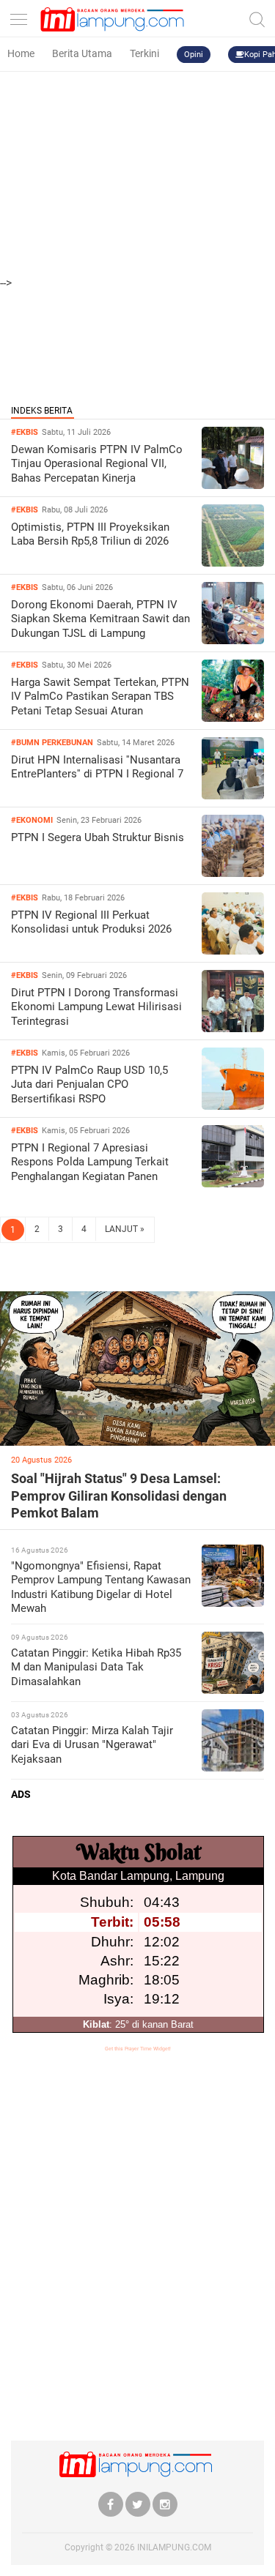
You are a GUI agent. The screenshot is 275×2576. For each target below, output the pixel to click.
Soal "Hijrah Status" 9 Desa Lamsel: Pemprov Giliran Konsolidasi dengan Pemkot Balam (119, 1496)
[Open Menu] (18, 16)
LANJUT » (125, 1229)
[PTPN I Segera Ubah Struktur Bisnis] (233, 873)
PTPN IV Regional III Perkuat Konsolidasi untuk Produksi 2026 (91, 922)
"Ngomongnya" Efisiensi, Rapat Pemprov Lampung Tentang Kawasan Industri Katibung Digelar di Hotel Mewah (101, 1587)
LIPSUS (30, 1278)
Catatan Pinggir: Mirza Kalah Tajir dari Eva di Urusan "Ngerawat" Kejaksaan (92, 1745)
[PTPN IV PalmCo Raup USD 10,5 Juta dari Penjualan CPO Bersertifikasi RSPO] (233, 1106)
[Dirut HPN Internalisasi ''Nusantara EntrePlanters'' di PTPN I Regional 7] (233, 795)
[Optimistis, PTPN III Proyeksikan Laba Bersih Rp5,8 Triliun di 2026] (233, 563)
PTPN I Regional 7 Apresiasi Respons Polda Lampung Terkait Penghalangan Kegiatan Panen (90, 1162)
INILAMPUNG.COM (174, 2547)
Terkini (144, 53)
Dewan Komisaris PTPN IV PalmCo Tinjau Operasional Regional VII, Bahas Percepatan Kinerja (97, 464)
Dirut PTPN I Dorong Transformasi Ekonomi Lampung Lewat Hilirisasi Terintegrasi (96, 1007)
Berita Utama (82, 53)
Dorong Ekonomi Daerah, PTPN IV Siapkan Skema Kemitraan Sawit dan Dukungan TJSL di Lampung (100, 619)
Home (21, 53)
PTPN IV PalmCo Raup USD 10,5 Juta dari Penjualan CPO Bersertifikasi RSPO (89, 1084)
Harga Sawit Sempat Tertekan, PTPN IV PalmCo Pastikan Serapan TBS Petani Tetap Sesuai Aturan (100, 697)
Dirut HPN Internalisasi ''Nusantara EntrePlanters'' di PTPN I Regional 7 (97, 767)
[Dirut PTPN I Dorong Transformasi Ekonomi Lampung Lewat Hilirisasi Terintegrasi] (233, 1028)
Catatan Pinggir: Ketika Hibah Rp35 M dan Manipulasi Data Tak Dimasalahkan (96, 1667)
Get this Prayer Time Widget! (138, 2049)
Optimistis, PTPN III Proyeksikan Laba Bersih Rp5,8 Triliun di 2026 (90, 534)
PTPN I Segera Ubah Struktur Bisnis (98, 837)
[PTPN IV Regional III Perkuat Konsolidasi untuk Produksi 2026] (233, 951)
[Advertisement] (137, 137)
